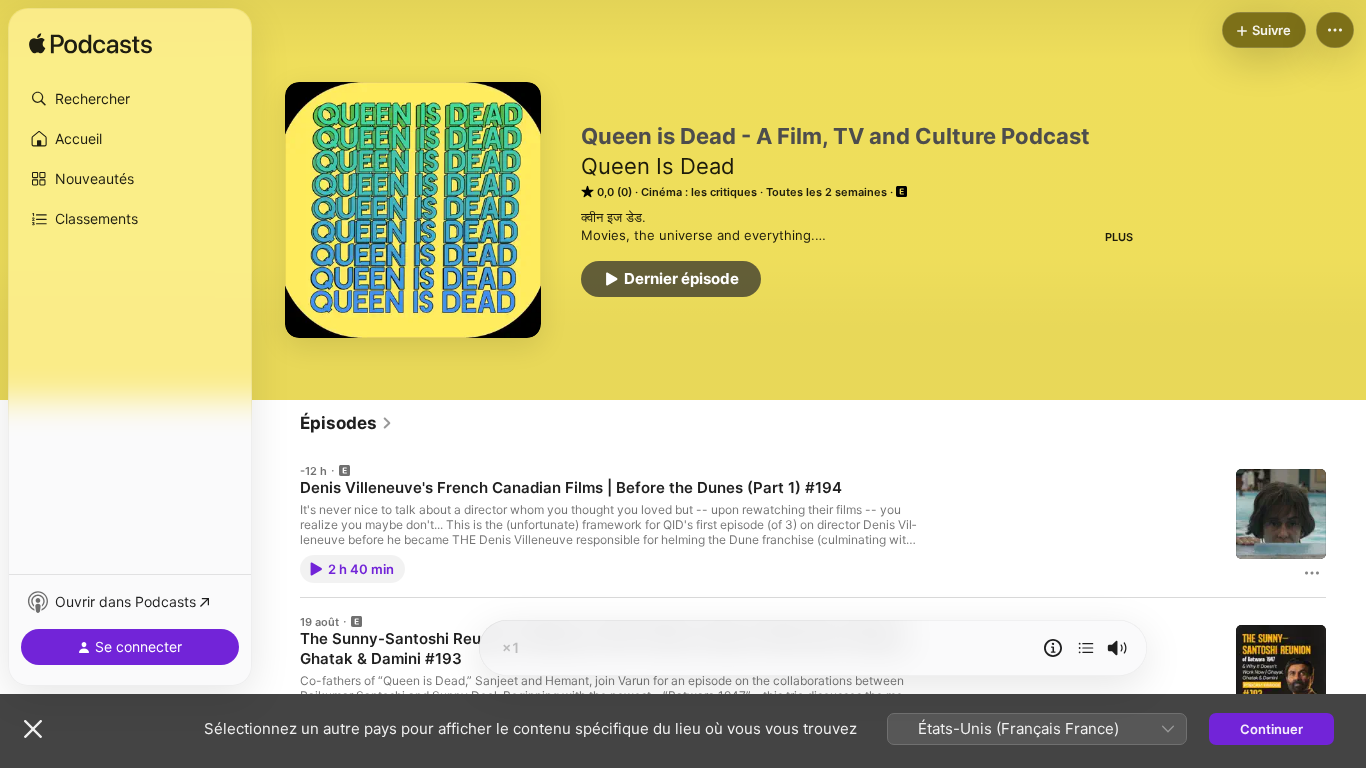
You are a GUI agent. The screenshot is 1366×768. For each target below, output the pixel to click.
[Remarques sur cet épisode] (1053, 648)
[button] (130, 99)
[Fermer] (33, 729)
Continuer (1271, 729)
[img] (90, 45)
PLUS (1119, 237)
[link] (346, 423)
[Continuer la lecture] (1086, 648)
